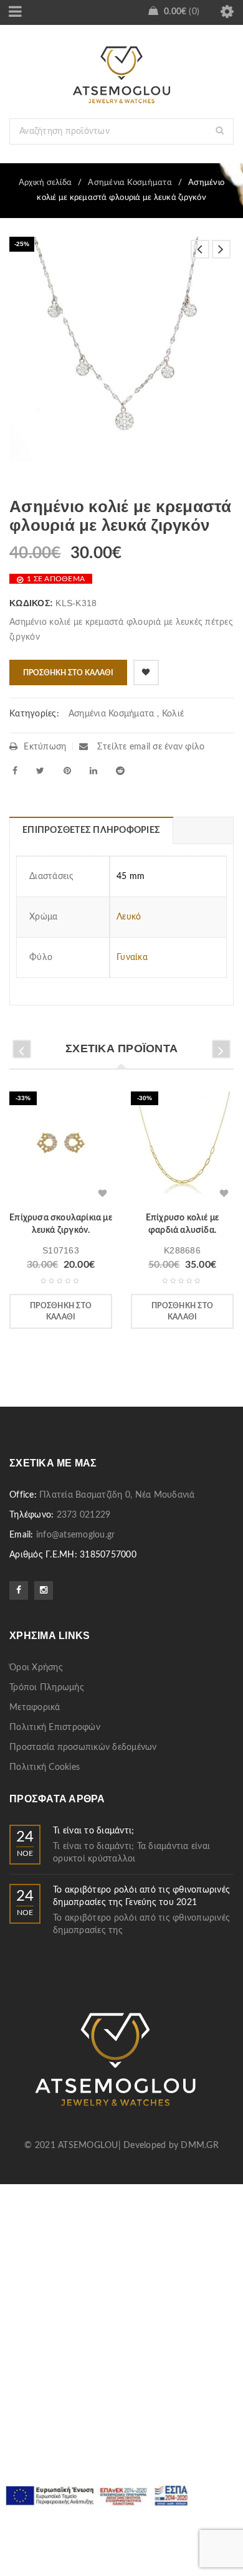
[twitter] (40, 771)
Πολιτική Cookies (45, 1767)
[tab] (91, 830)
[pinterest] (67, 771)
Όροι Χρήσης (36, 1668)
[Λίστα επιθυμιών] (146, 673)
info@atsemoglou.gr (76, 1535)
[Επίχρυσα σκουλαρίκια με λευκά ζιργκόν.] (61, 1147)
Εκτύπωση (45, 747)
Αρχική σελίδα (45, 183)
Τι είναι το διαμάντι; (93, 1831)
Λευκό (129, 917)
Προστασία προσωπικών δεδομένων (83, 1747)
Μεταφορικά (35, 1708)
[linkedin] (93, 771)
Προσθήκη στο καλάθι (68, 673)
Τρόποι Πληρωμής (47, 1688)
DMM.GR (200, 2146)
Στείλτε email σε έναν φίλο (150, 747)
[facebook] (15, 771)
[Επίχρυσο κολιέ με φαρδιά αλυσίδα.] (182, 1147)
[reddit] (120, 771)
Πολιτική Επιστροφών (55, 1728)
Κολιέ (173, 714)
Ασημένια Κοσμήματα (130, 183)
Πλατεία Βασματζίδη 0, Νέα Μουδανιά (117, 1495)
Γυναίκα (132, 958)
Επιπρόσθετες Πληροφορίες (91, 830)
